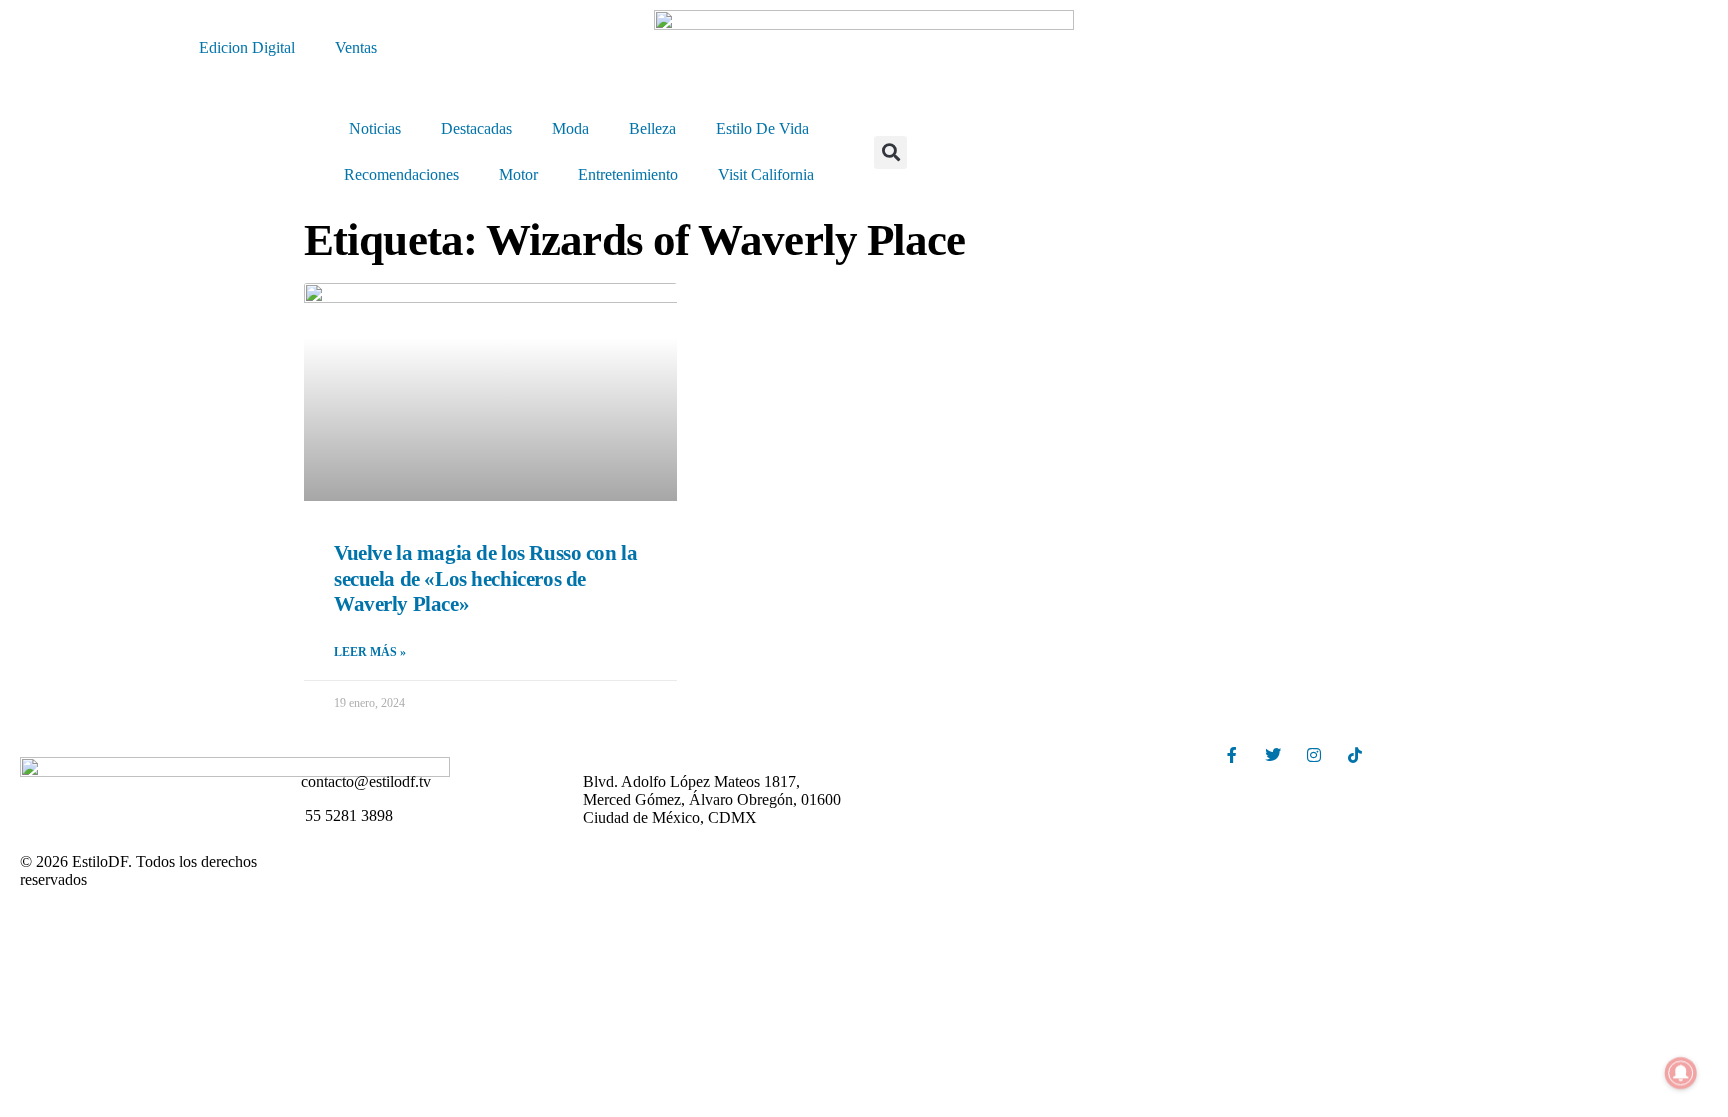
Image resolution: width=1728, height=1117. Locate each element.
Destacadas (476, 128)
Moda (570, 128)
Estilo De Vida (762, 128)
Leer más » (370, 652)
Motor (518, 174)
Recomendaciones (401, 174)
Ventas (356, 47)
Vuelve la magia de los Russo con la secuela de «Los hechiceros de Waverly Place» (485, 578)
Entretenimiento (628, 174)
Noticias (375, 128)
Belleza (652, 128)
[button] (890, 152)
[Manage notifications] (1681, 1073)
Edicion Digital (247, 47)
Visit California (766, 174)
